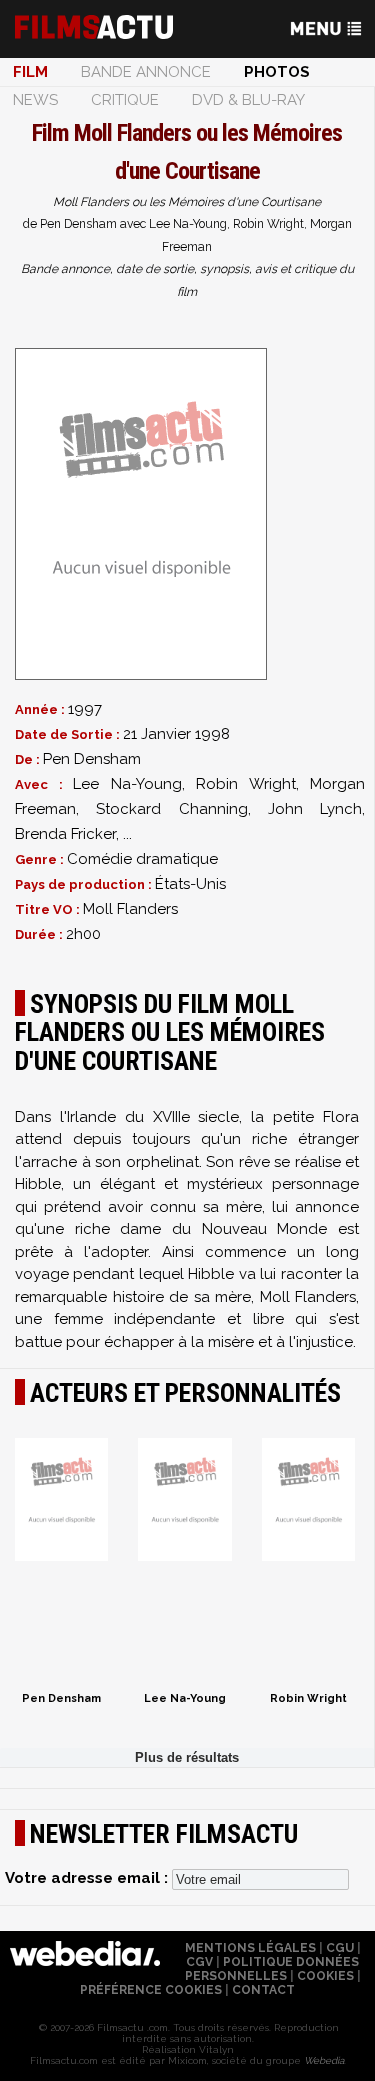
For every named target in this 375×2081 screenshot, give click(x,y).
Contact (263, 1990)
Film (30, 72)
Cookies (325, 1976)
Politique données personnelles (272, 1969)
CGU (340, 1948)
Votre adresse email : (88, 1878)
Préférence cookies (151, 1990)
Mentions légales (250, 1948)
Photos (277, 72)
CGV (199, 1962)
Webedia (324, 2060)
